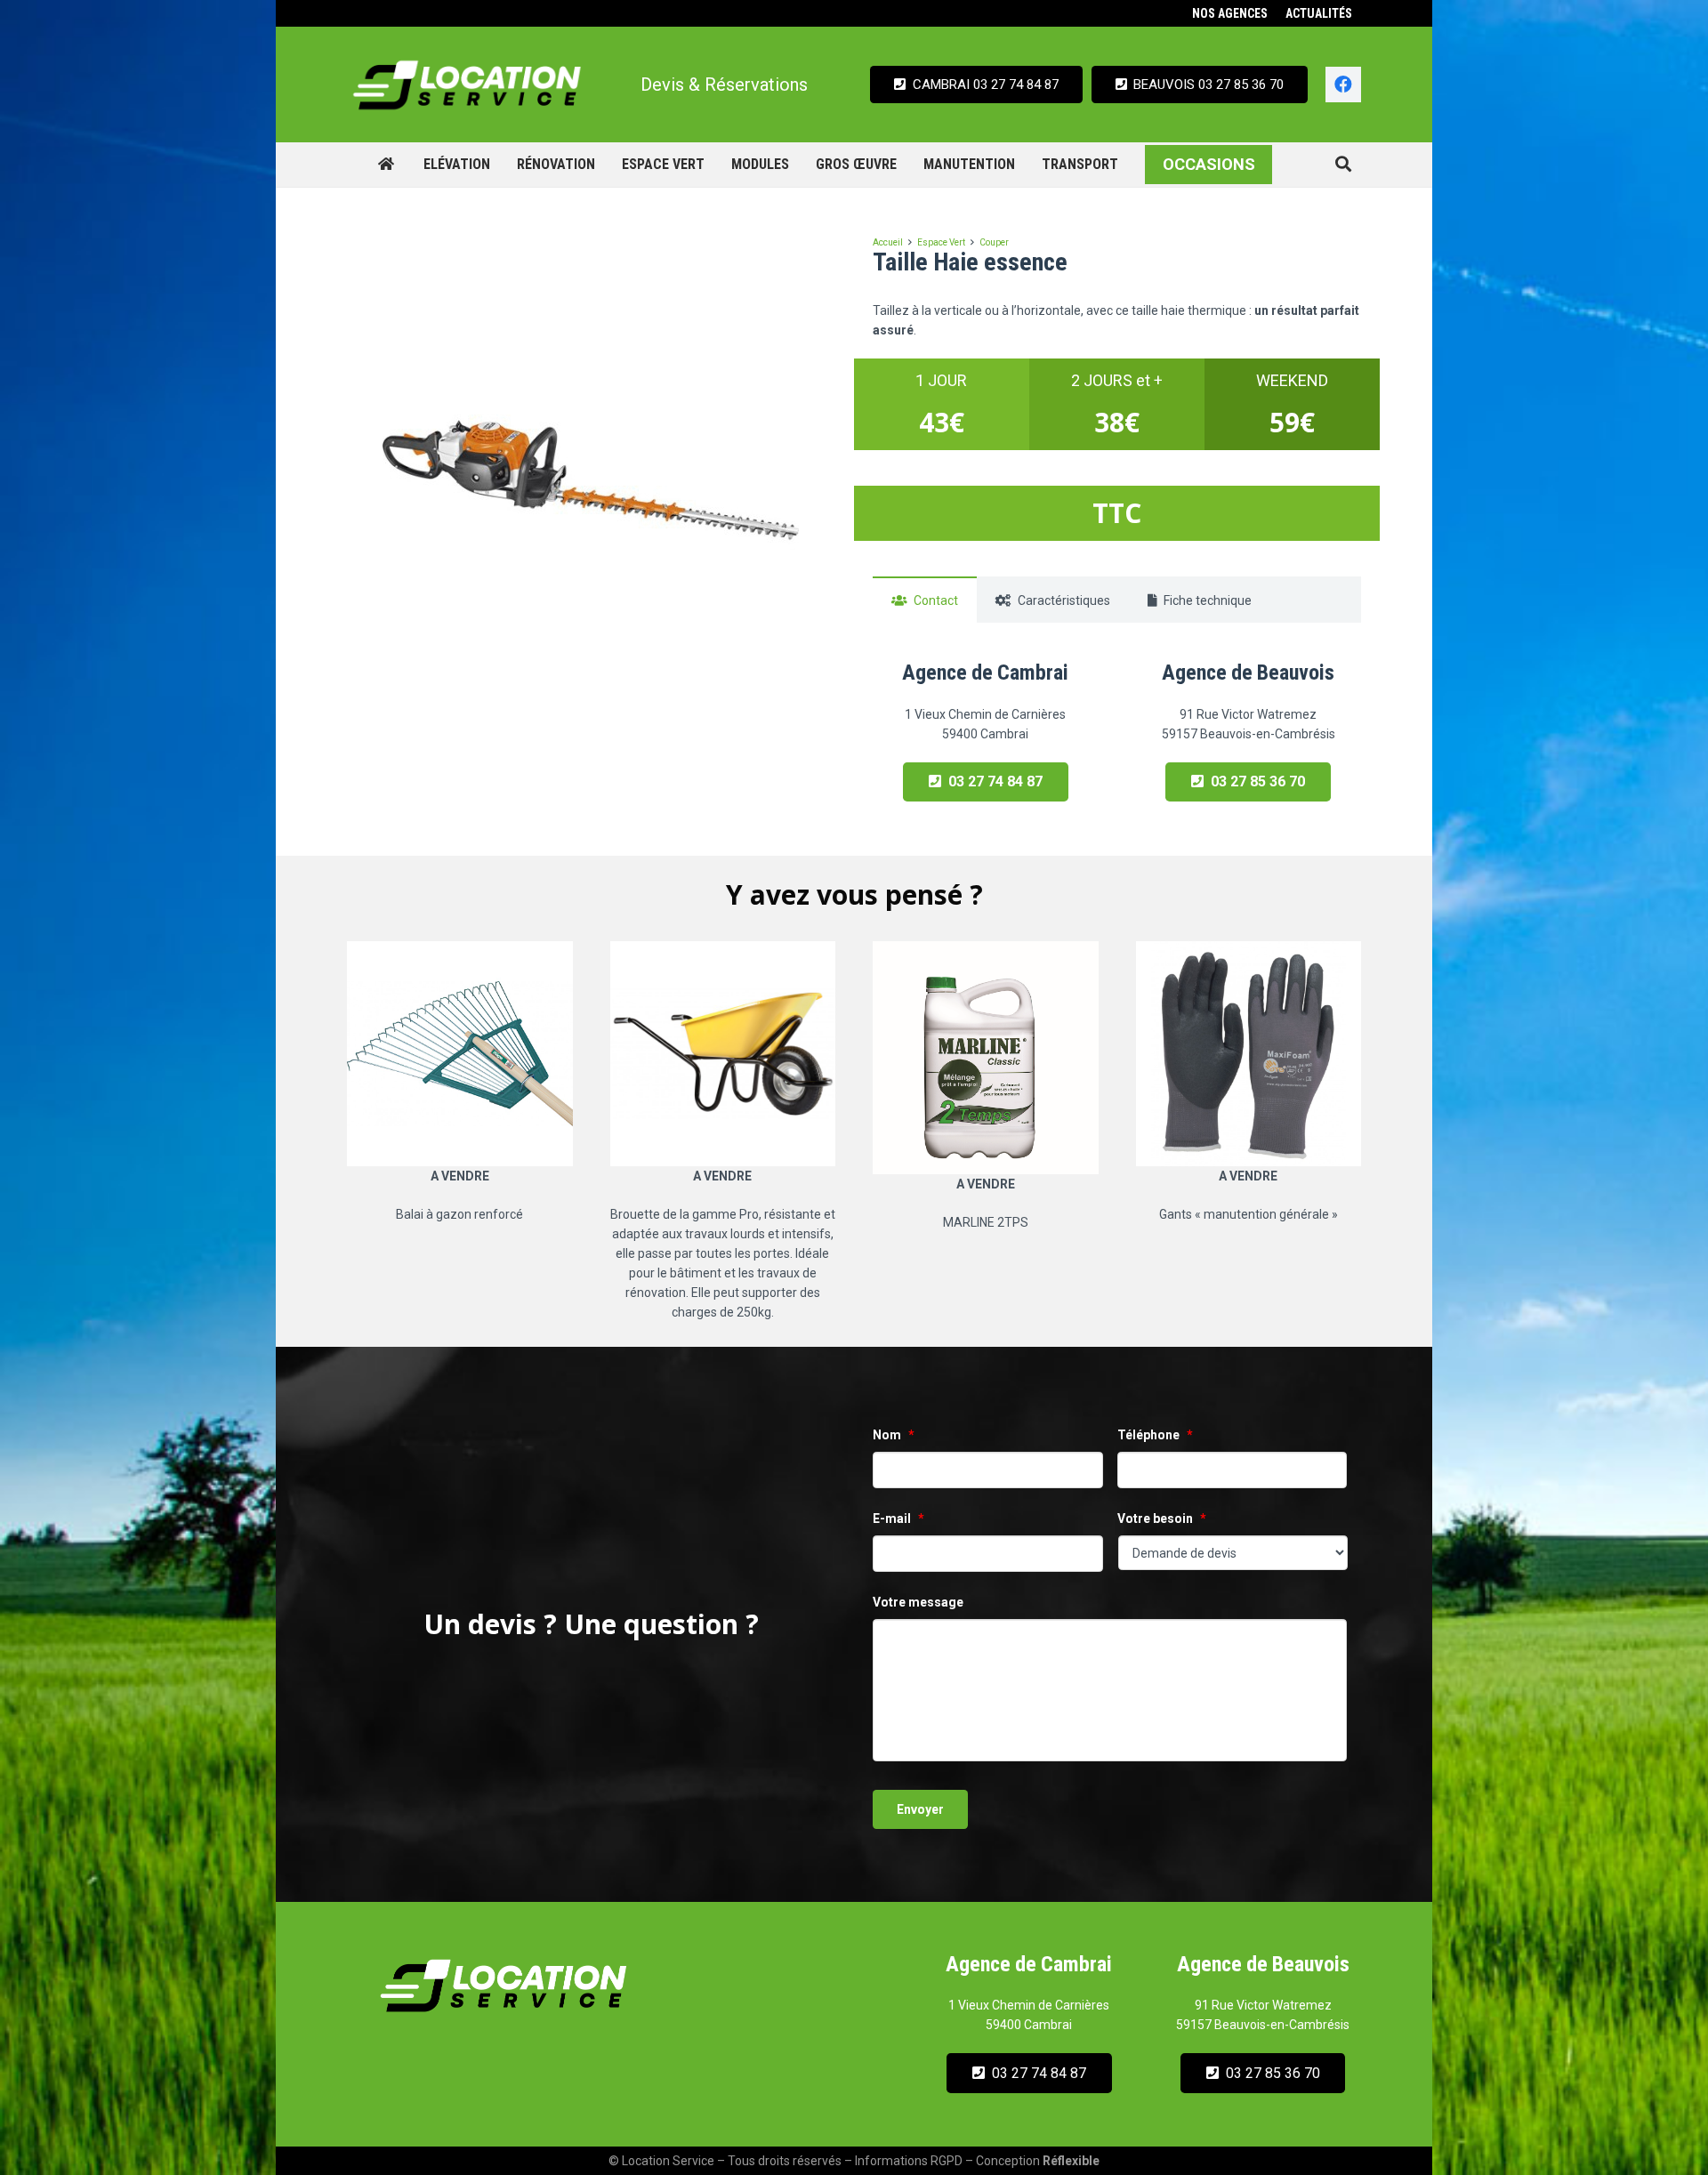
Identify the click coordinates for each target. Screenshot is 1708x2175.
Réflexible (1071, 2161)
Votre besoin (1162, 1518)
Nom (894, 1435)
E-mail (898, 1518)
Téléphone (1155, 1435)
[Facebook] (1343, 85)
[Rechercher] (1343, 164)
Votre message (918, 1602)
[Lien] (467, 85)
